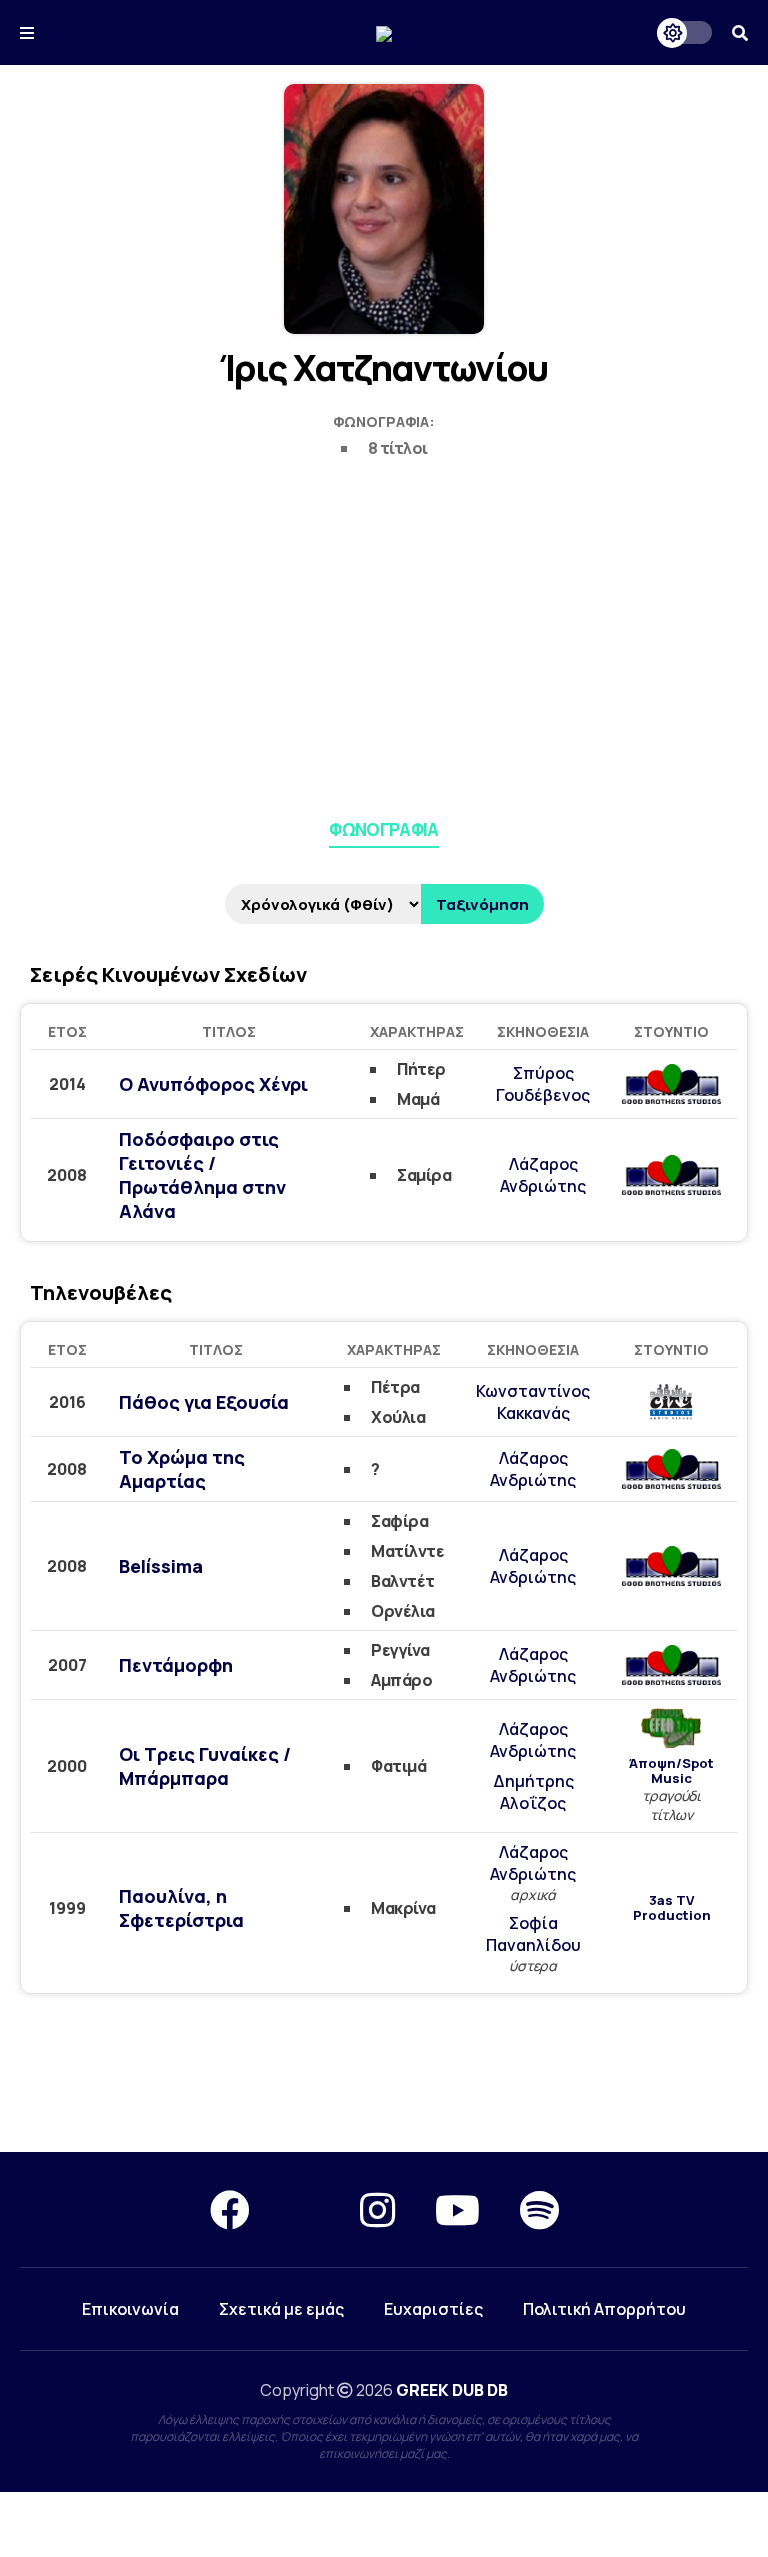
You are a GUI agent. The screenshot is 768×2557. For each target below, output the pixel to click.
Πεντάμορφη (176, 1665)
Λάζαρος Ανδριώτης (543, 1175)
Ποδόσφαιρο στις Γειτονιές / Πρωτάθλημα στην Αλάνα (202, 1175)
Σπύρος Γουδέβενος (543, 1084)
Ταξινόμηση (482, 904)
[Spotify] (539, 2209)
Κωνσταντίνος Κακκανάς (533, 1402)
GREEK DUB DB (452, 2390)
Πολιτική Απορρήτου (604, 2309)
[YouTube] (457, 2209)
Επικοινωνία (130, 2309)
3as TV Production (672, 1908)
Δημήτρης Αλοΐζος (533, 1792)
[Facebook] (230, 2209)
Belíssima (161, 1566)
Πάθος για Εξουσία (204, 1402)
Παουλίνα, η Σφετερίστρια (181, 1908)
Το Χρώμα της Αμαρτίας (182, 1469)
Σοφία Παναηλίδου (533, 1934)
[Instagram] (377, 2209)
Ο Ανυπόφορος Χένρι (213, 1084)
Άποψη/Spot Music (671, 1771)
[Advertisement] (384, 635)
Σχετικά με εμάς (281, 2309)
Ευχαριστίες (433, 2309)
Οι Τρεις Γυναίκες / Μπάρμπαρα (205, 1766)
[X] (305, 2209)
